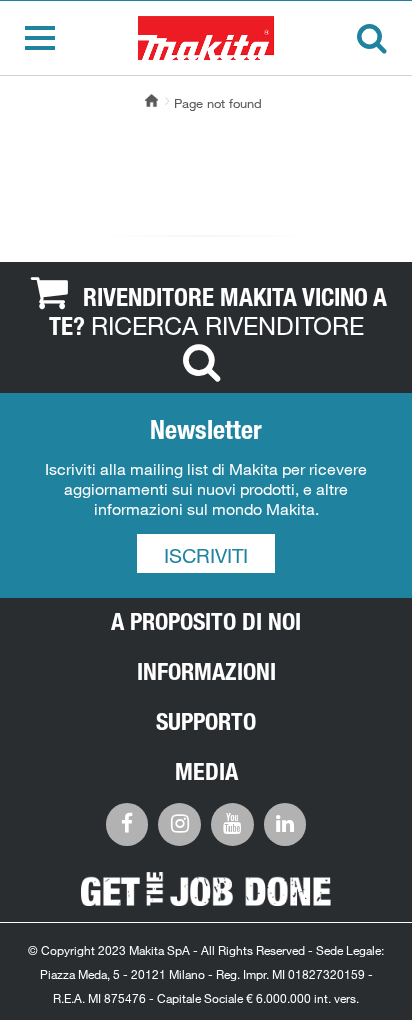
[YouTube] (232, 822)
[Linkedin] (285, 822)
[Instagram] (179, 822)
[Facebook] (127, 822)
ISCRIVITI (206, 556)
